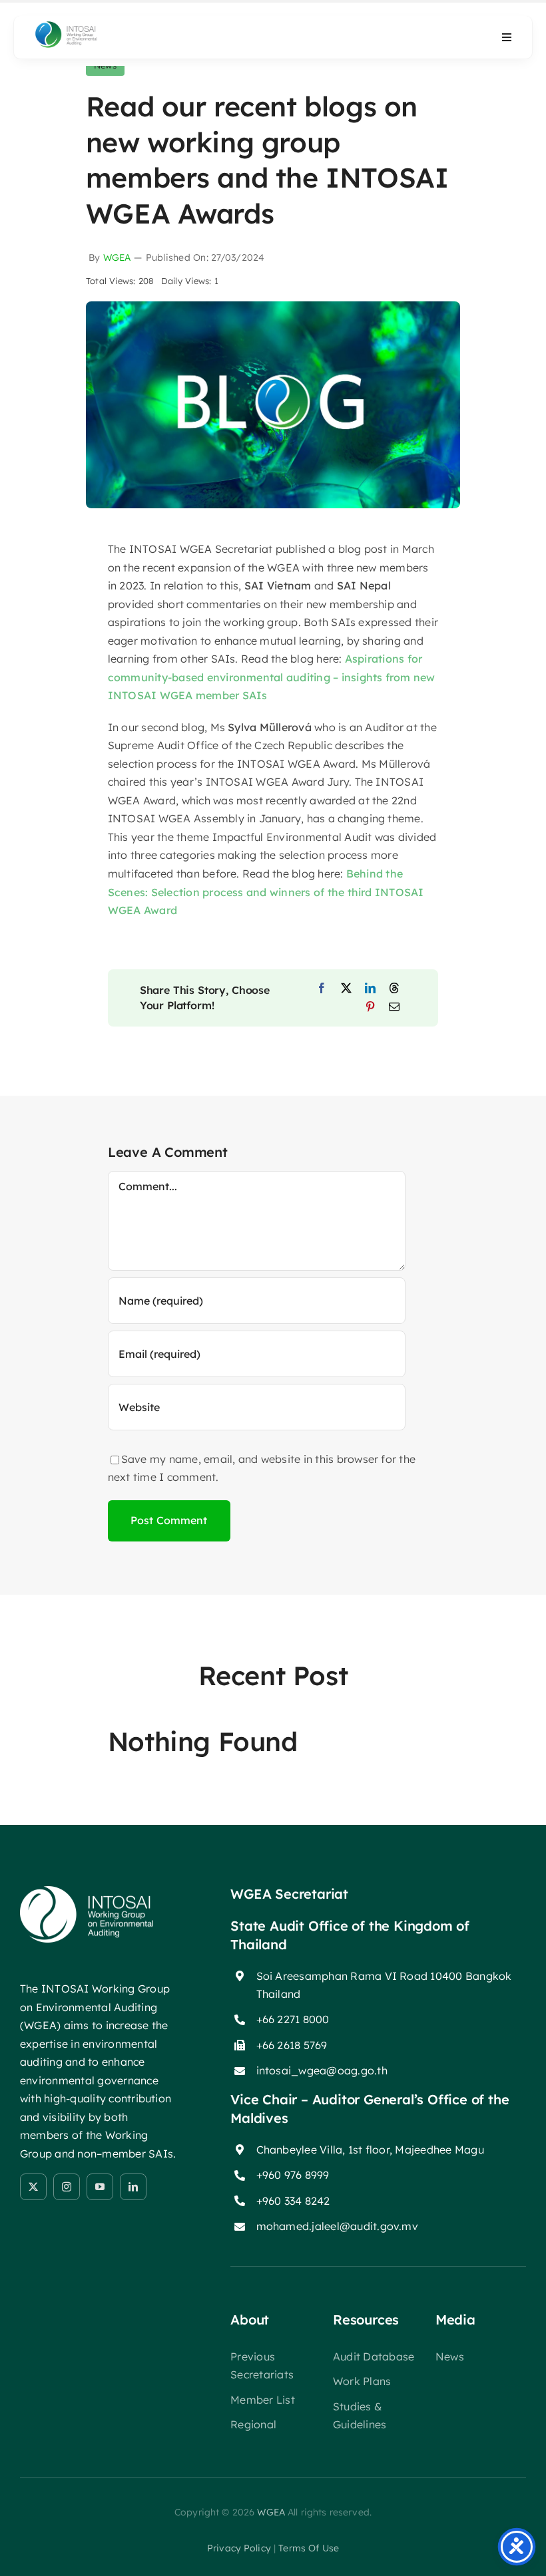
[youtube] (100, 2187)
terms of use (309, 2548)
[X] (346, 989)
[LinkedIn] (370, 989)
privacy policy (239, 2548)
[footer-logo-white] (87, 1891)
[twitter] (33, 2187)
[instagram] (67, 2187)
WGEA (117, 257)
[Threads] (394, 989)
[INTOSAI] (84, 25)
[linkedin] (133, 2187)
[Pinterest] (370, 1007)
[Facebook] (322, 989)
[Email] (394, 1007)
